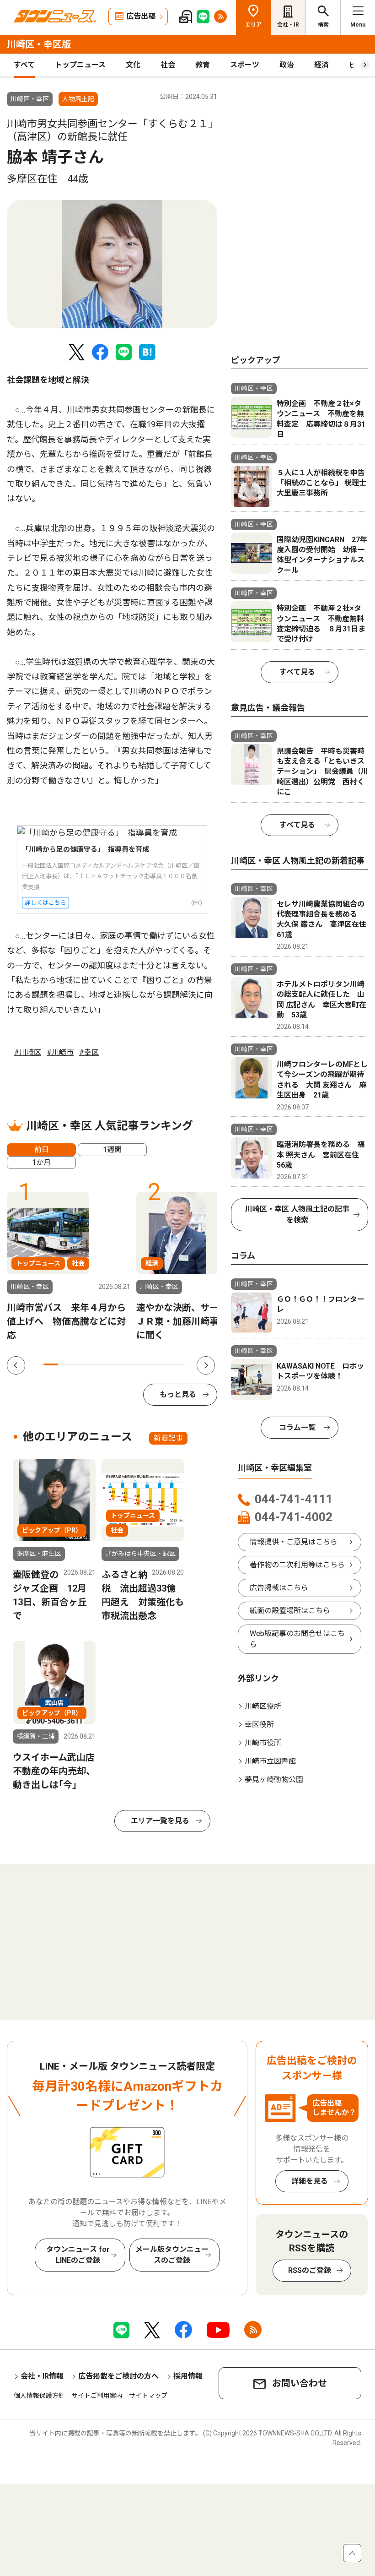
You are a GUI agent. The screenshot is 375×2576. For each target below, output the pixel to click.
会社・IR (288, 25)
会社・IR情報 (42, 2376)
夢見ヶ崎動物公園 (274, 1780)
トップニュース (80, 65)
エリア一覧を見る (160, 1821)
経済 (321, 65)
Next (206, 1365)
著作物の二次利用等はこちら (297, 1565)
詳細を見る (310, 2181)
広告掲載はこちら (279, 1588)
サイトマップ (148, 2396)
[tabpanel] (112, 264)
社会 (168, 65)
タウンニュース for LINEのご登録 (78, 2255)
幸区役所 (259, 1725)
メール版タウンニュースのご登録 (172, 2255)
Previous (16, 1365)
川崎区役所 (263, 1706)
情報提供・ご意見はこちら (294, 1542)
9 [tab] (163, 1364)
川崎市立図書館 (270, 1761)
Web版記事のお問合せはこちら (297, 1639)
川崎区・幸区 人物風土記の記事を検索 (297, 1215)
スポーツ (245, 65)
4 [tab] (93, 1364)
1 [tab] (51, 1364)
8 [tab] (149, 1364)
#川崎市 (60, 1052)
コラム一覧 (297, 1427)
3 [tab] (79, 1364)
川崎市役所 (263, 1743)
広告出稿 (141, 16)
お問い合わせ (300, 2383)
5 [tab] (107, 1364)
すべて (24, 65)
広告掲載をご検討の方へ (118, 2376)
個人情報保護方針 (39, 2396)
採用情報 (188, 2376)
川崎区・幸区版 (39, 44)
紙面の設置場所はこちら (290, 1611)
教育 (203, 65)
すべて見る (297, 672)
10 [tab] (177, 1364)
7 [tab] (135, 1364)
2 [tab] (65, 1364)
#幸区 (89, 1052)
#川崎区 (28, 1052)
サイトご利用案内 (97, 2396)
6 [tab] (121, 1364)
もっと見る (178, 1394)
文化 (133, 65)
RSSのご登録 (310, 2270)
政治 (287, 65)
